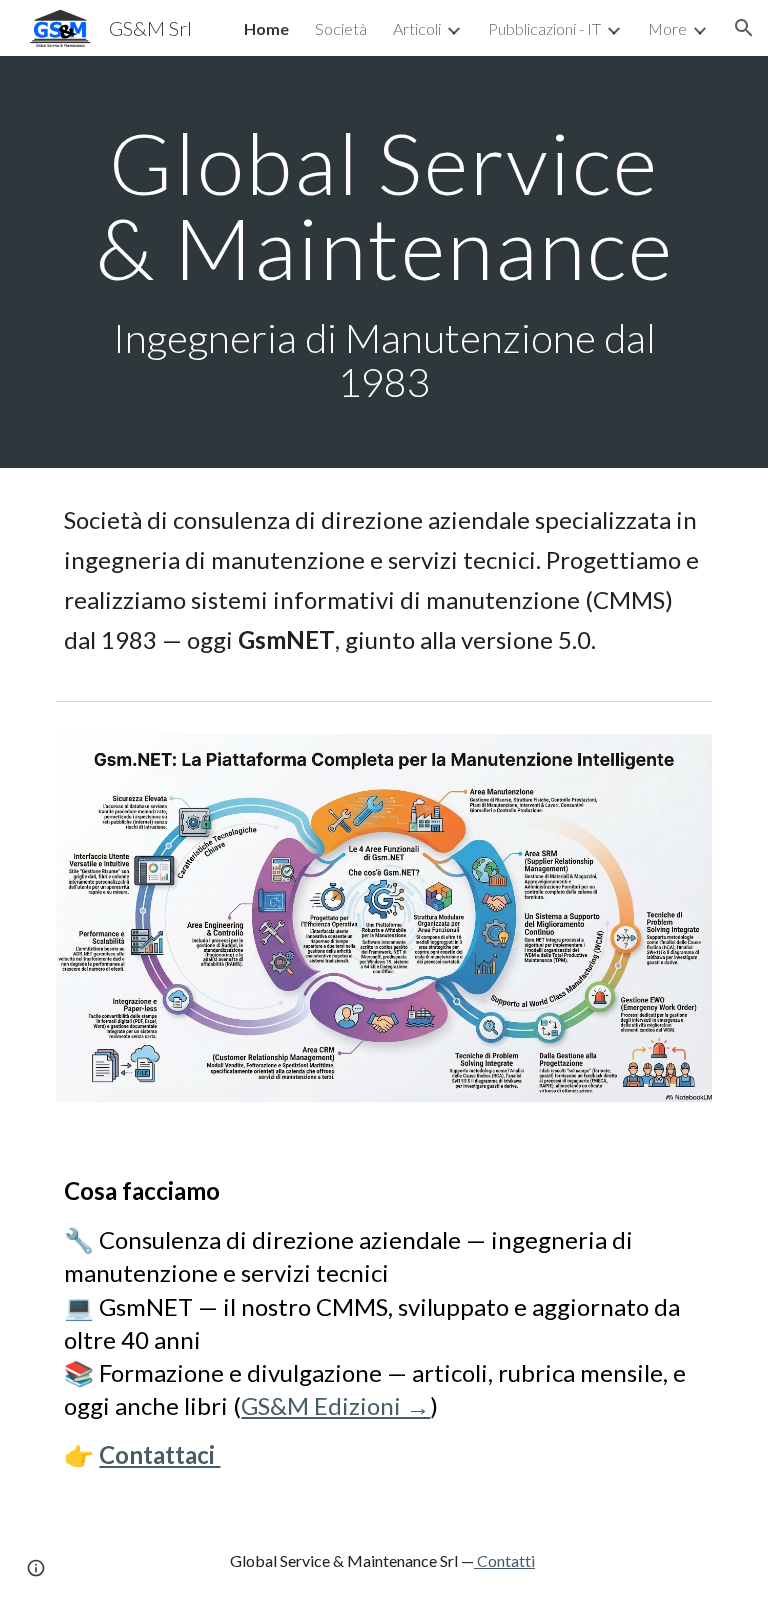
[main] (383, 262)
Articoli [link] (417, 28)
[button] (744, 28)
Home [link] (266, 28)
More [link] (667, 28)
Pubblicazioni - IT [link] (544, 28)
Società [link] (341, 28)
